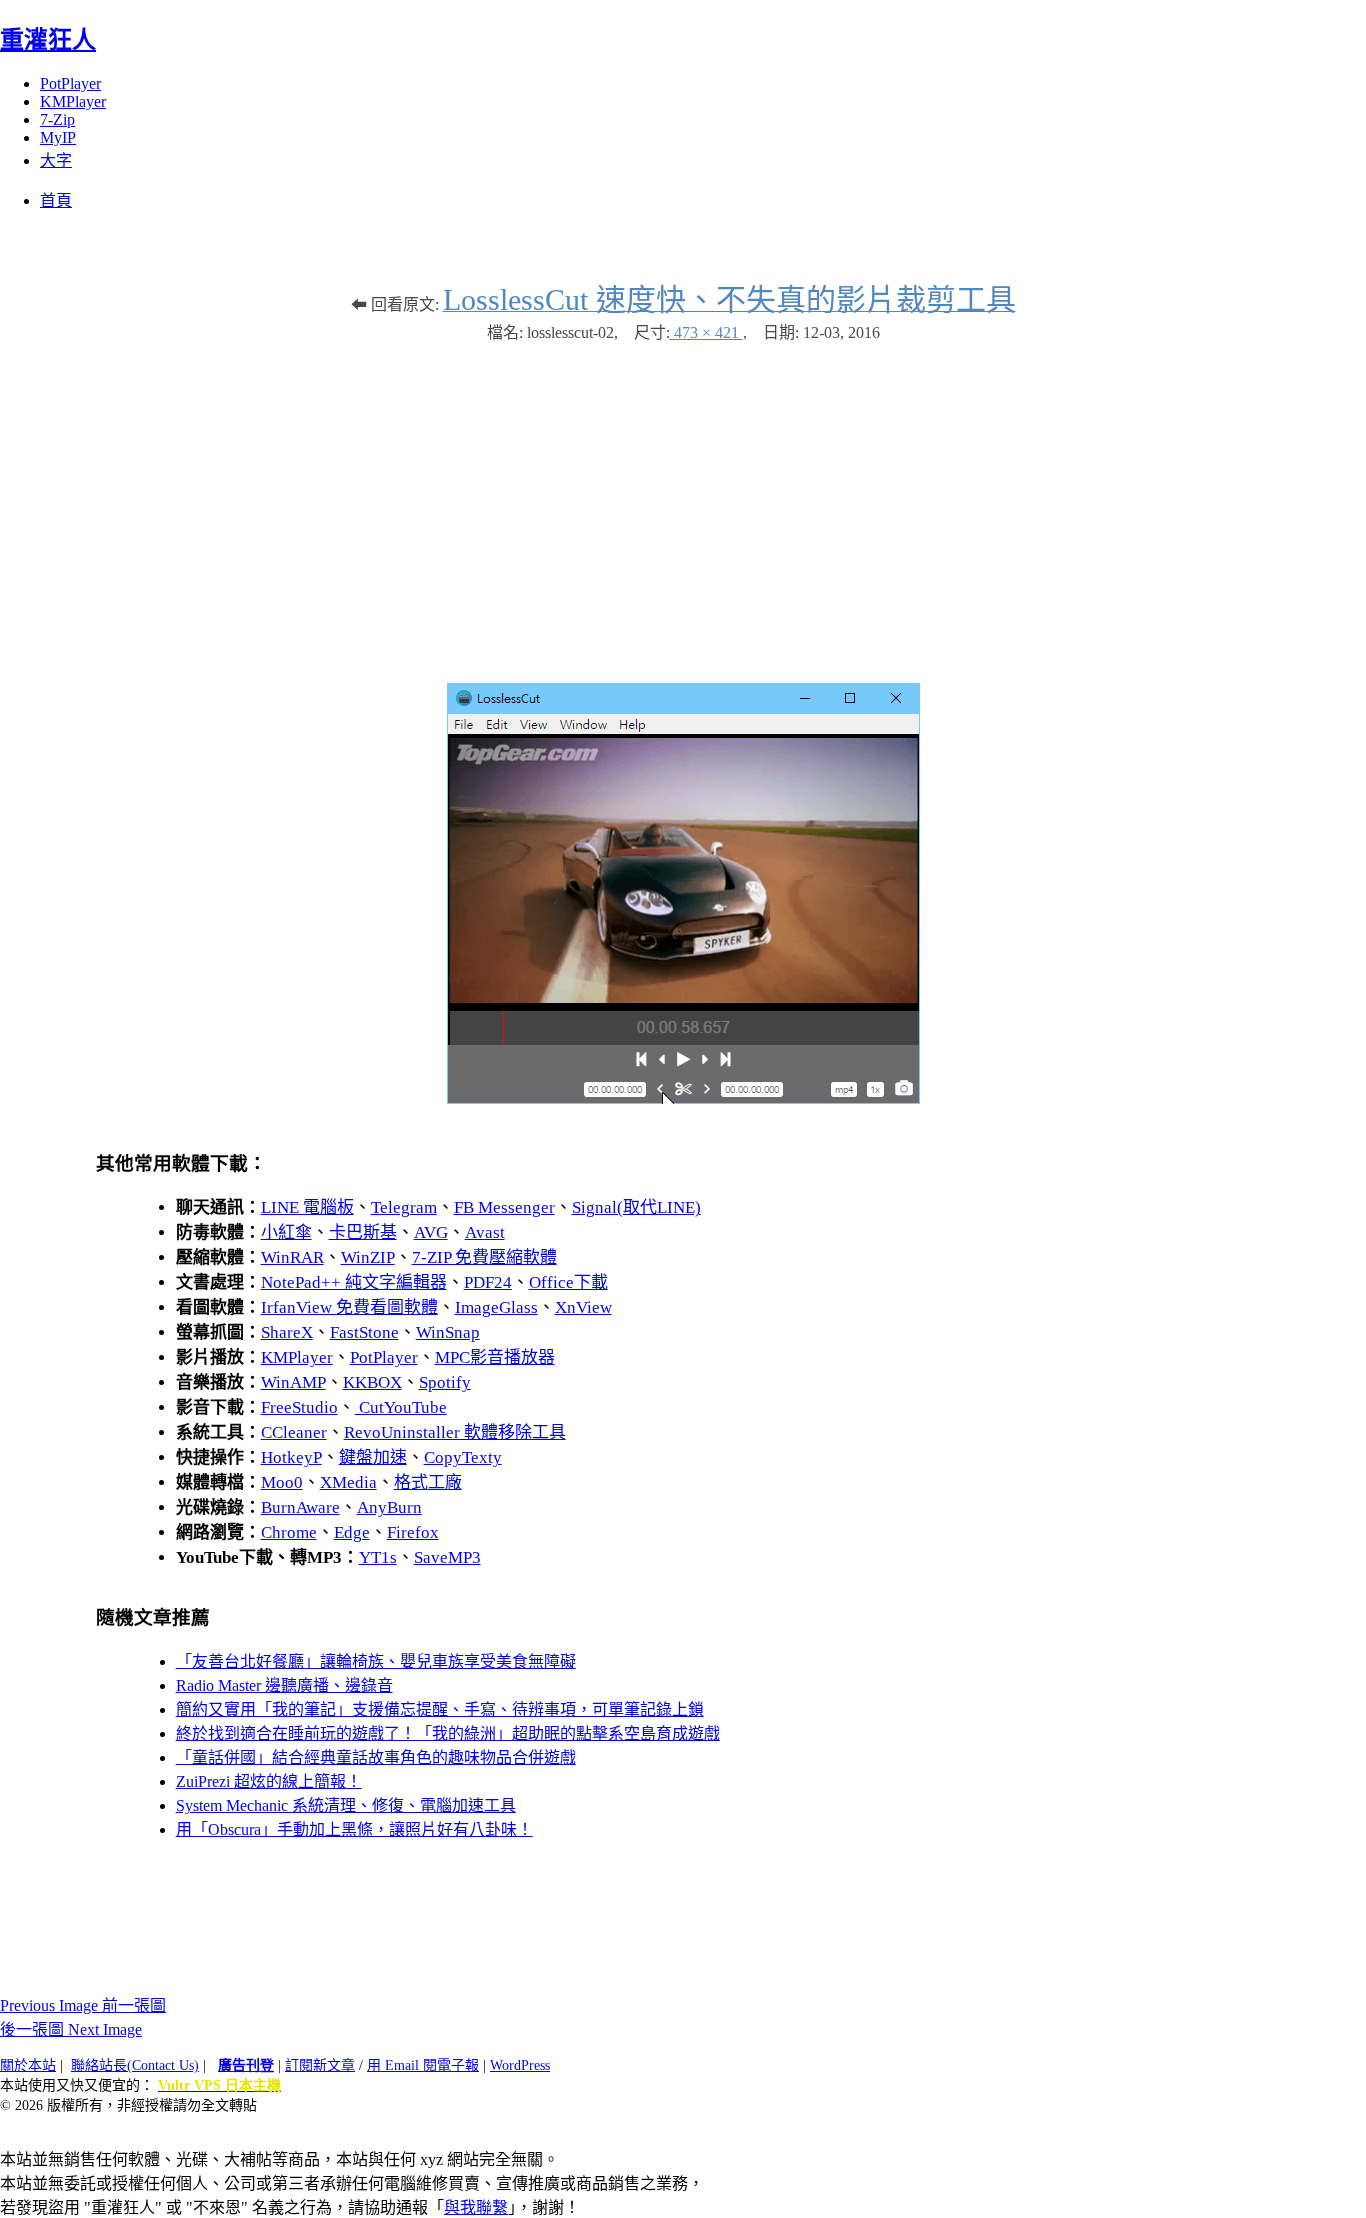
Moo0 (282, 1482)
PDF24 (488, 1282)
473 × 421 (706, 332)
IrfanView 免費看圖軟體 (349, 1307)
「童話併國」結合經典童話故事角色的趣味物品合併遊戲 (376, 1757)
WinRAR (292, 1257)
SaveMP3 (447, 1557)
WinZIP (368, 1257)
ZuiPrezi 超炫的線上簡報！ (269, 1781)
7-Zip (57, 119)
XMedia (348, 1482)
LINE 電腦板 (307, 1207)
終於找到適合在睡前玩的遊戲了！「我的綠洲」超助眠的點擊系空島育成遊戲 (448, 1733)
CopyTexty (463, 1457)
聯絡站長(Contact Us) (135, 2065)
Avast (485, 1232)
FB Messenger (504, 1207)
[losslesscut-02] (683, 1098)
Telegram (404, 1207)
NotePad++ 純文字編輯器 (354, 1282)
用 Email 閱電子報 (423, 2065)
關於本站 (28, 2065)
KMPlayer (73, 101)
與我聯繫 (476, 2207)
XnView (583, 1307)
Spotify (445, 1382)
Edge (352, 1532)
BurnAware (300, 1507)
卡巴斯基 (363, 1232)
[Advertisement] (683, 503)
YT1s (378, 1557)
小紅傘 (286, 1232)
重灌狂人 (48, 40)
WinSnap (448, 1332)
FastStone (364, 1332)
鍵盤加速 (373, 1457)
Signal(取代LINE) (636, 1207)
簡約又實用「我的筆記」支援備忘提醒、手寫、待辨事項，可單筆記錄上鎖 (440, 1709)
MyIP (58, 137)
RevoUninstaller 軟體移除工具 (455, 1432)
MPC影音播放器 (495, 1357)
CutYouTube (401, 1407)
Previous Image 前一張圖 (83, 2005)
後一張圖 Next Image (71, 2029)
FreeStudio (299, 1407)
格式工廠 (428, 1482)
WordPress (520, 2065)
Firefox (413, 1532)
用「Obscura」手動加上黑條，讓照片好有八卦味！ (354, 1829)
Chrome (289, 1532)
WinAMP (293, 1382)
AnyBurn (389, 1507)
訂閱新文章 (320, 2065)
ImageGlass (496, 1307)
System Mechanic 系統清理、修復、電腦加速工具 (346, 1805)
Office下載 (568, 1282)
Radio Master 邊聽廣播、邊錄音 (284, 1685)
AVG (431, 1232)
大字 (56, 160)
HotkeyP (291, 1457)
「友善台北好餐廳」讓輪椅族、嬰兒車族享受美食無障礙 (376, 1661)
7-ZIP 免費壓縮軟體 (484, 1257)
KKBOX (372, 1382)
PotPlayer (70, 83)
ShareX (287, 1332)
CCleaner (294, 1432)
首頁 (56, 200)
